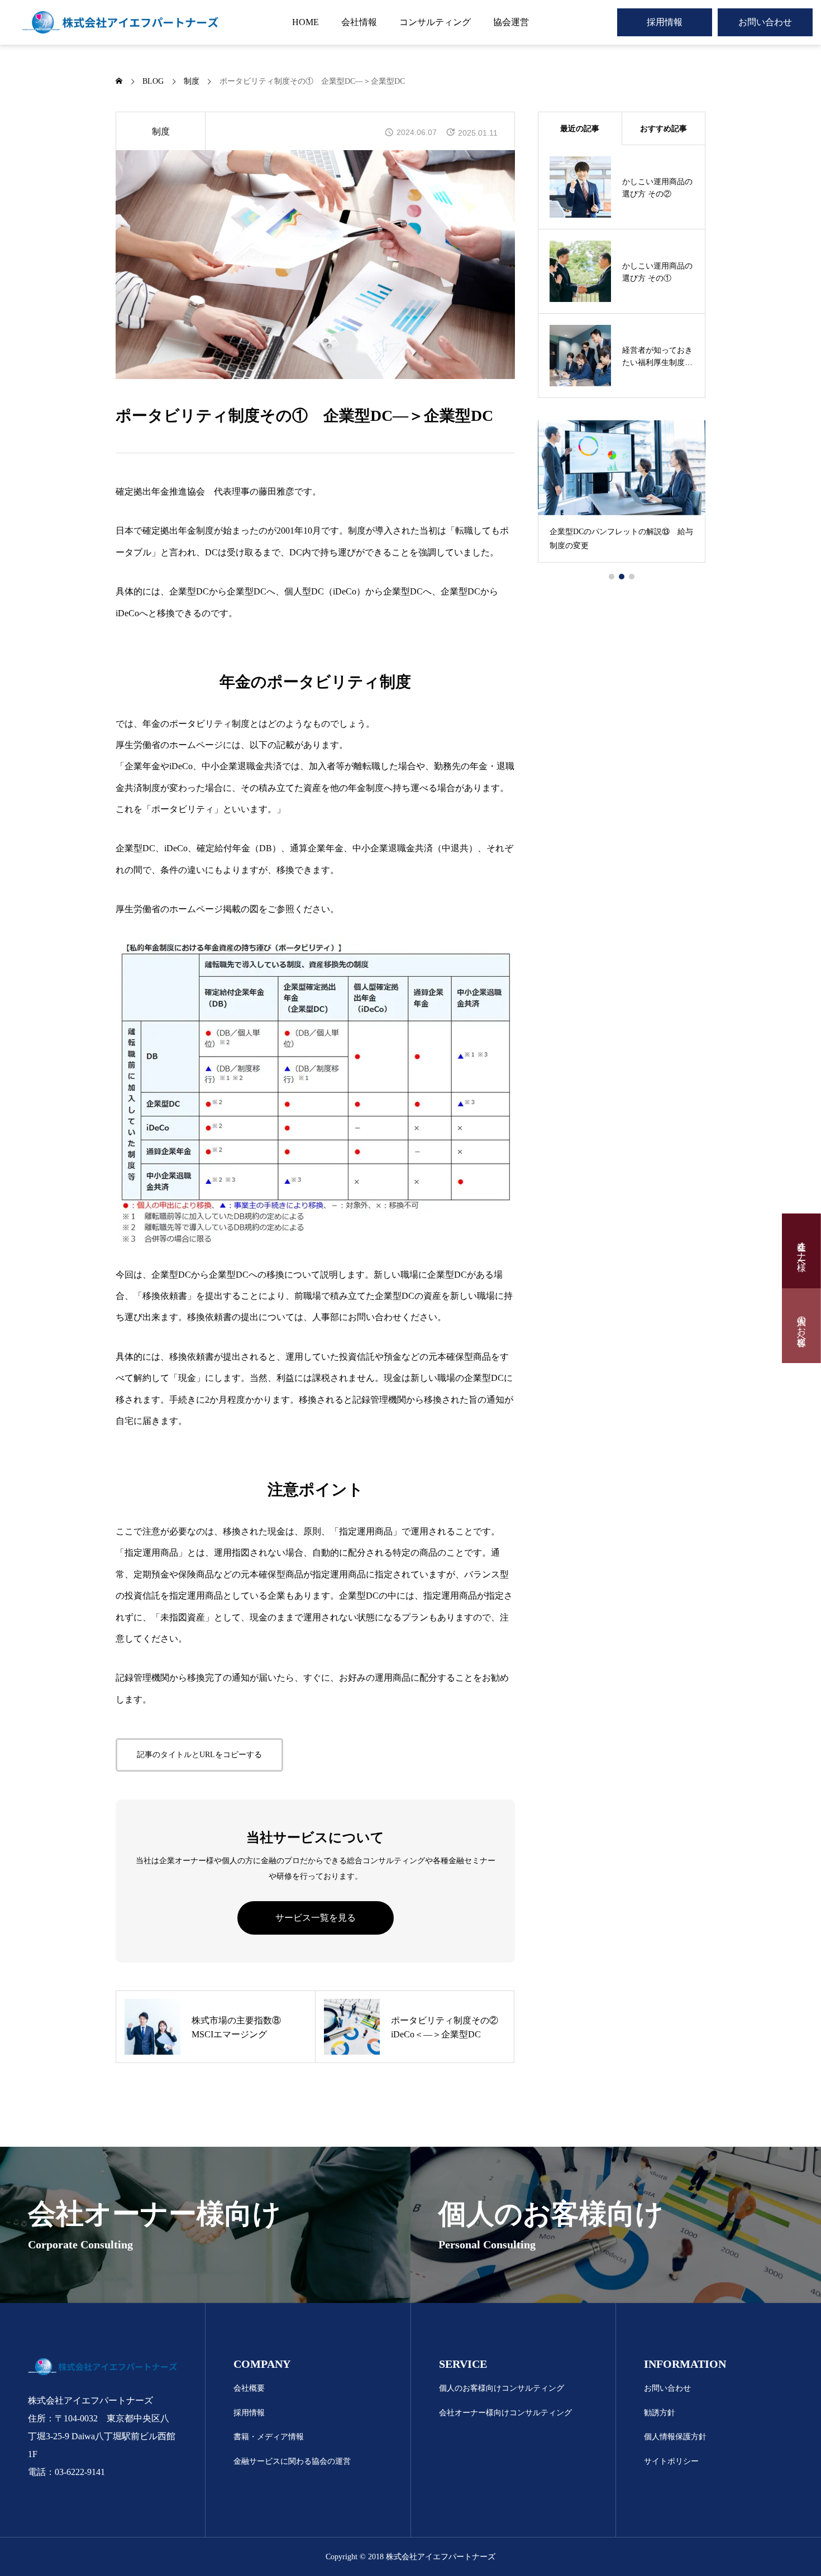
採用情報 (665, 22)
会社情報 (359, 22)
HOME (306, 22)
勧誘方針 (660, 2413)
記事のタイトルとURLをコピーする (199, 1755)
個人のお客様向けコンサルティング (502, 2388)
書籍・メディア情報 (269, 2437)
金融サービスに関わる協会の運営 (292, 2461)
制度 (161, 131)
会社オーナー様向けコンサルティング (505, 2413)
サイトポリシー (671, 2461)
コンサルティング (435, 22)
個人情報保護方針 (675, 2437)
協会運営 (511, 22)
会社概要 (249, 2388)
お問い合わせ (765, 22)
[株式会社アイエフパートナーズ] (120, 22)
